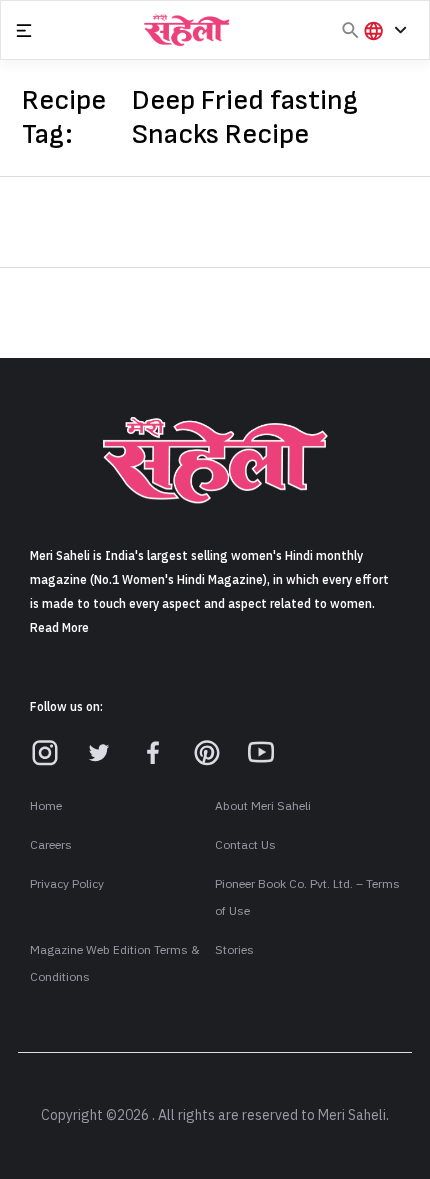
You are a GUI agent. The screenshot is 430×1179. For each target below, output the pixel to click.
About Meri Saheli (263, 806)
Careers (51, 845)
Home (46, 806)
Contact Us (245, 845)
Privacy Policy (67, 884)
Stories (234, 950)
